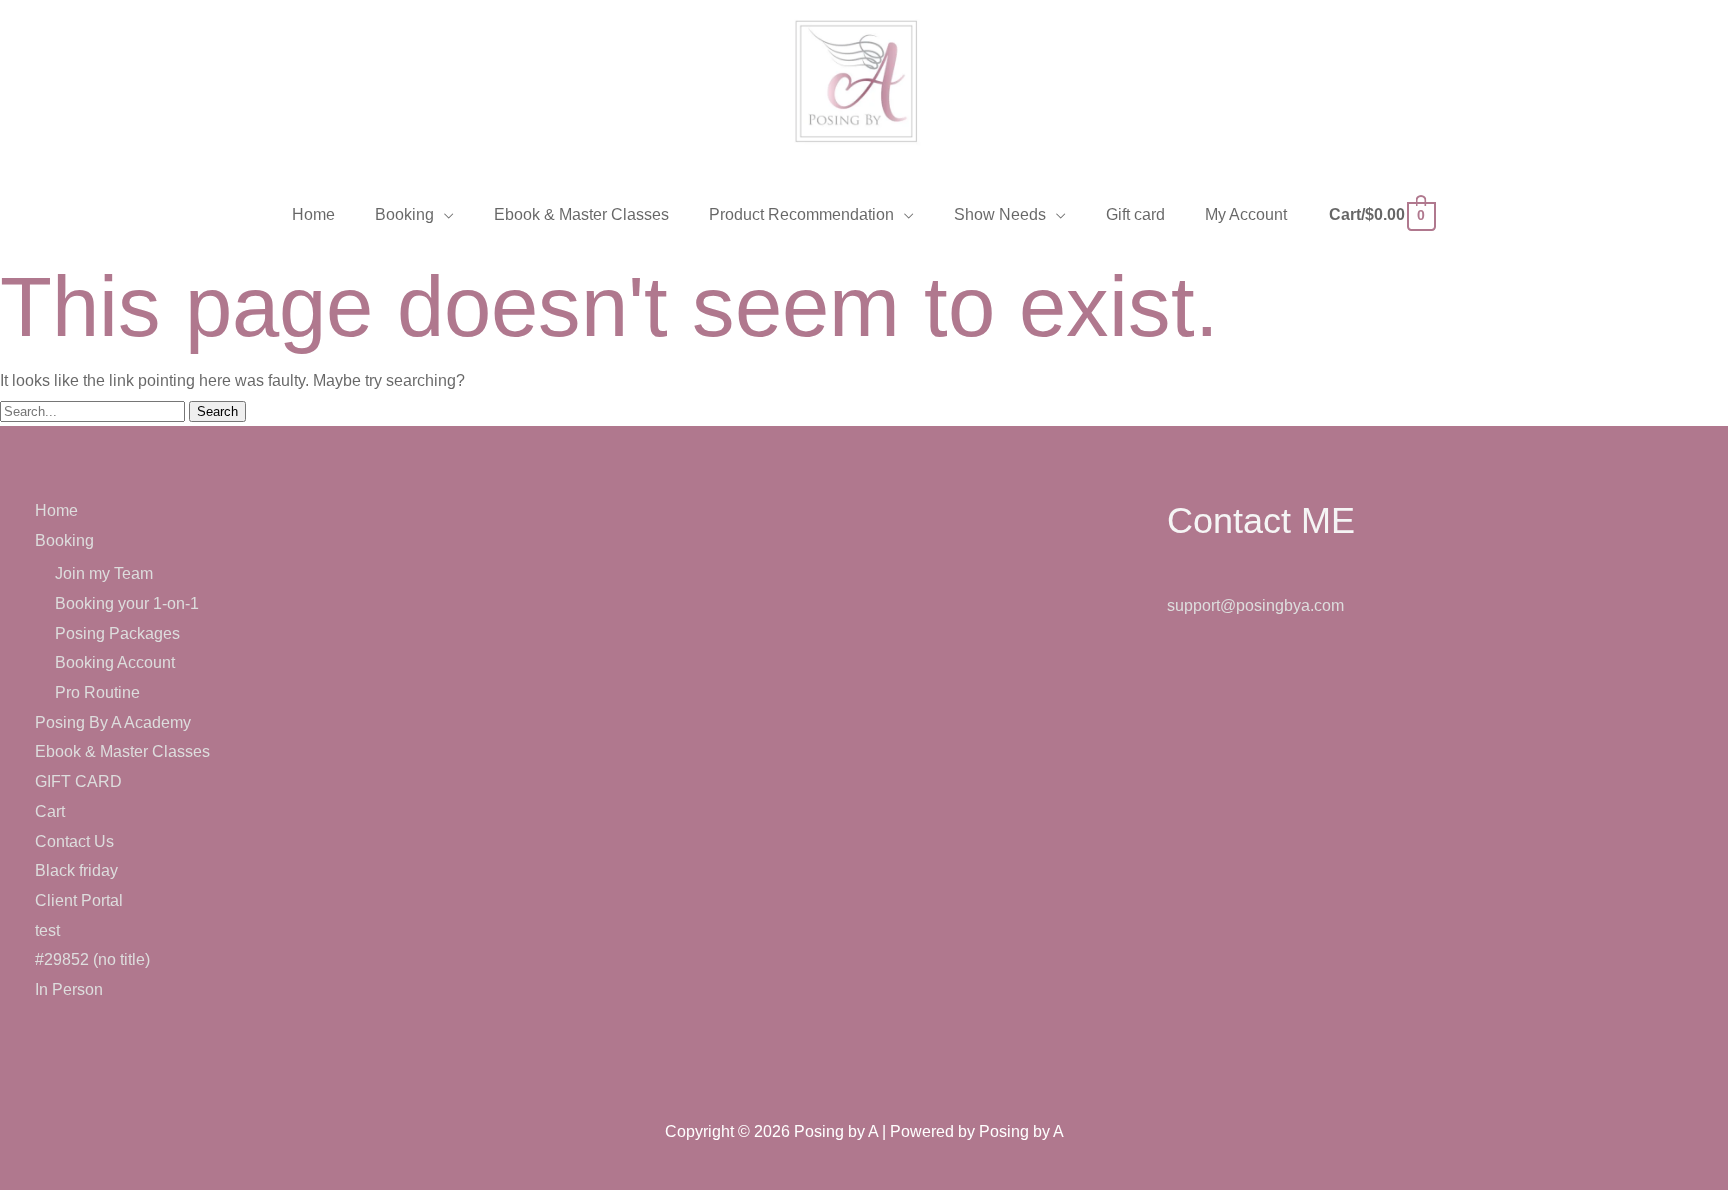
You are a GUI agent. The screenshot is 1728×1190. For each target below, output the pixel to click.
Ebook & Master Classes (122, 751)
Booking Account (115, 662)
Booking (64, 540)
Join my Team (104, 573)
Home (56, 510)
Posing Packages (117, 633)
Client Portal (79, 900)
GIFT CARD (78, 781)
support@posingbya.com (1255, 605)
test (47, 930)
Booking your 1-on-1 (127, 603)
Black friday (76, 870)
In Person (69, 989)
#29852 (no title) (92, 959)
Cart (50, 811)
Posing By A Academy (113, 722)
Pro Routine (97, 692)
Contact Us (74, 841)
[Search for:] (94, 410)
